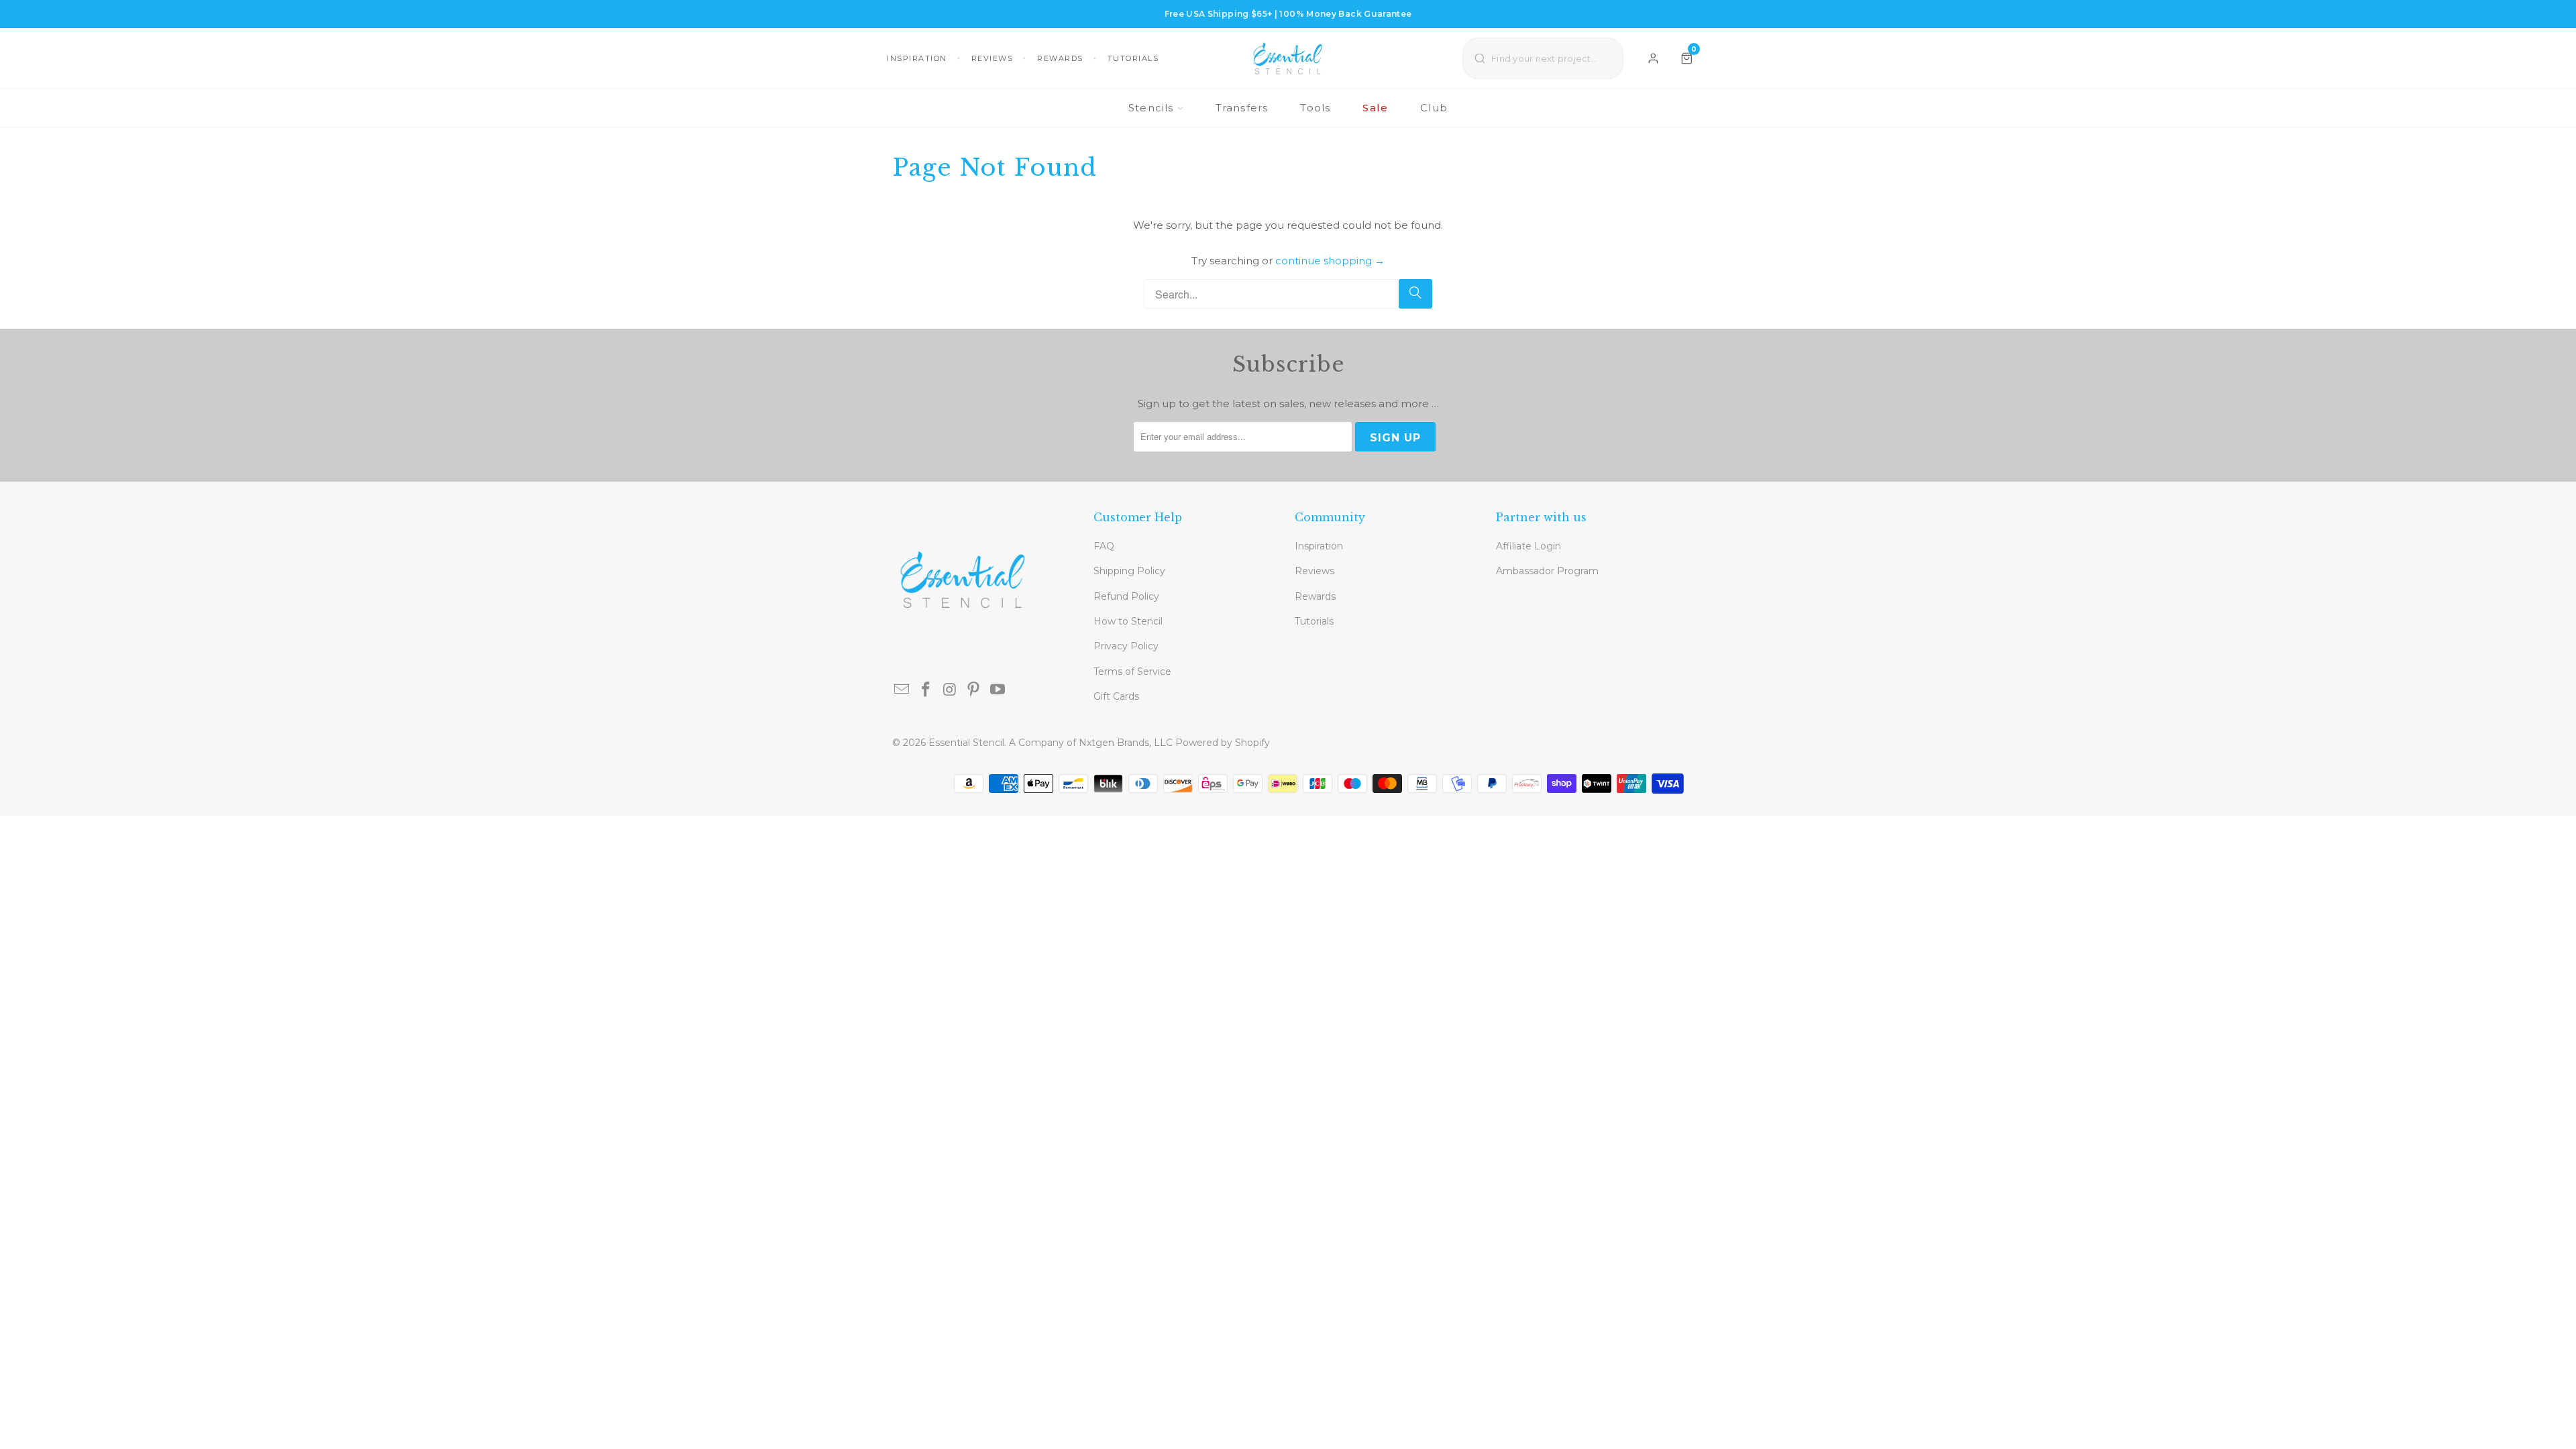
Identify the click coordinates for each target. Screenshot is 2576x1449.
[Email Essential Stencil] (902, 690)
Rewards (1060, 58)
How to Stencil (1128, 621)
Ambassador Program (1547, 571)
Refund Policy (1126, 596)
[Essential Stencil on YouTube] (998, 690)
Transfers (1242, 108)
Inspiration (917, 58)
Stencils (1151, 108)
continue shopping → (1330, 261)
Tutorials (1133, 58)
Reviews (992, 58)
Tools (1315, 108)
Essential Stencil (966, 743)
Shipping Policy (1129, 571)
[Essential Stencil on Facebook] (926, 690)
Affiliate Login (1528, 546)
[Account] (1653, 58)
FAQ (1104, 546)
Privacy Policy (1126, 646)
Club (1434, 108)
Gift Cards (1116, 696)
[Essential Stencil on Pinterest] (974, 690)
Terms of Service (1132, 672)
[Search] (1415, 294)
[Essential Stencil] (1288, 58)
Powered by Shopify (1223, 743)
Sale (1375, 108)
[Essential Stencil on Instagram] (950, 690)
